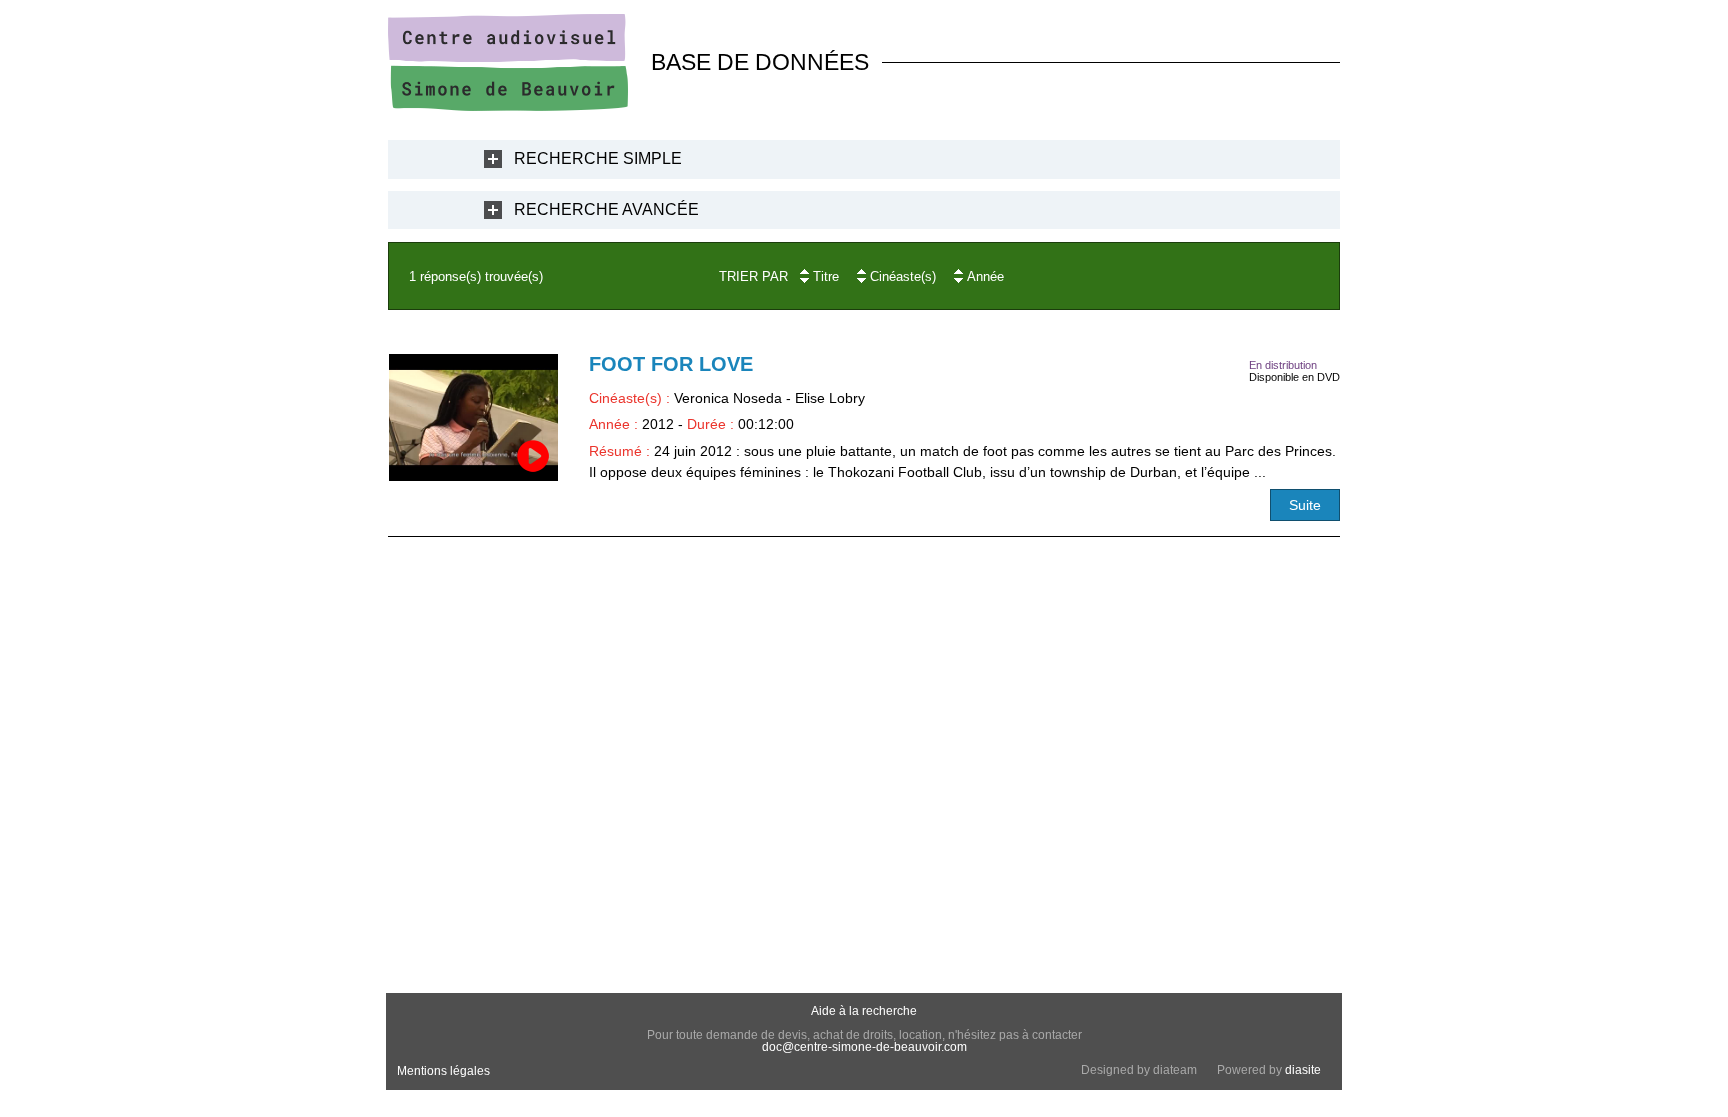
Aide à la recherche (864, 1011)
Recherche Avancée (606, 209)
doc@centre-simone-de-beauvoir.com (864, 1047)
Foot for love (671, 364)
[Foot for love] (473, 417)
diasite (1303, 1070)
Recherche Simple (598, 158)
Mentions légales (443, 1071)
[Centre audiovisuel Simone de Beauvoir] (508, 106)
